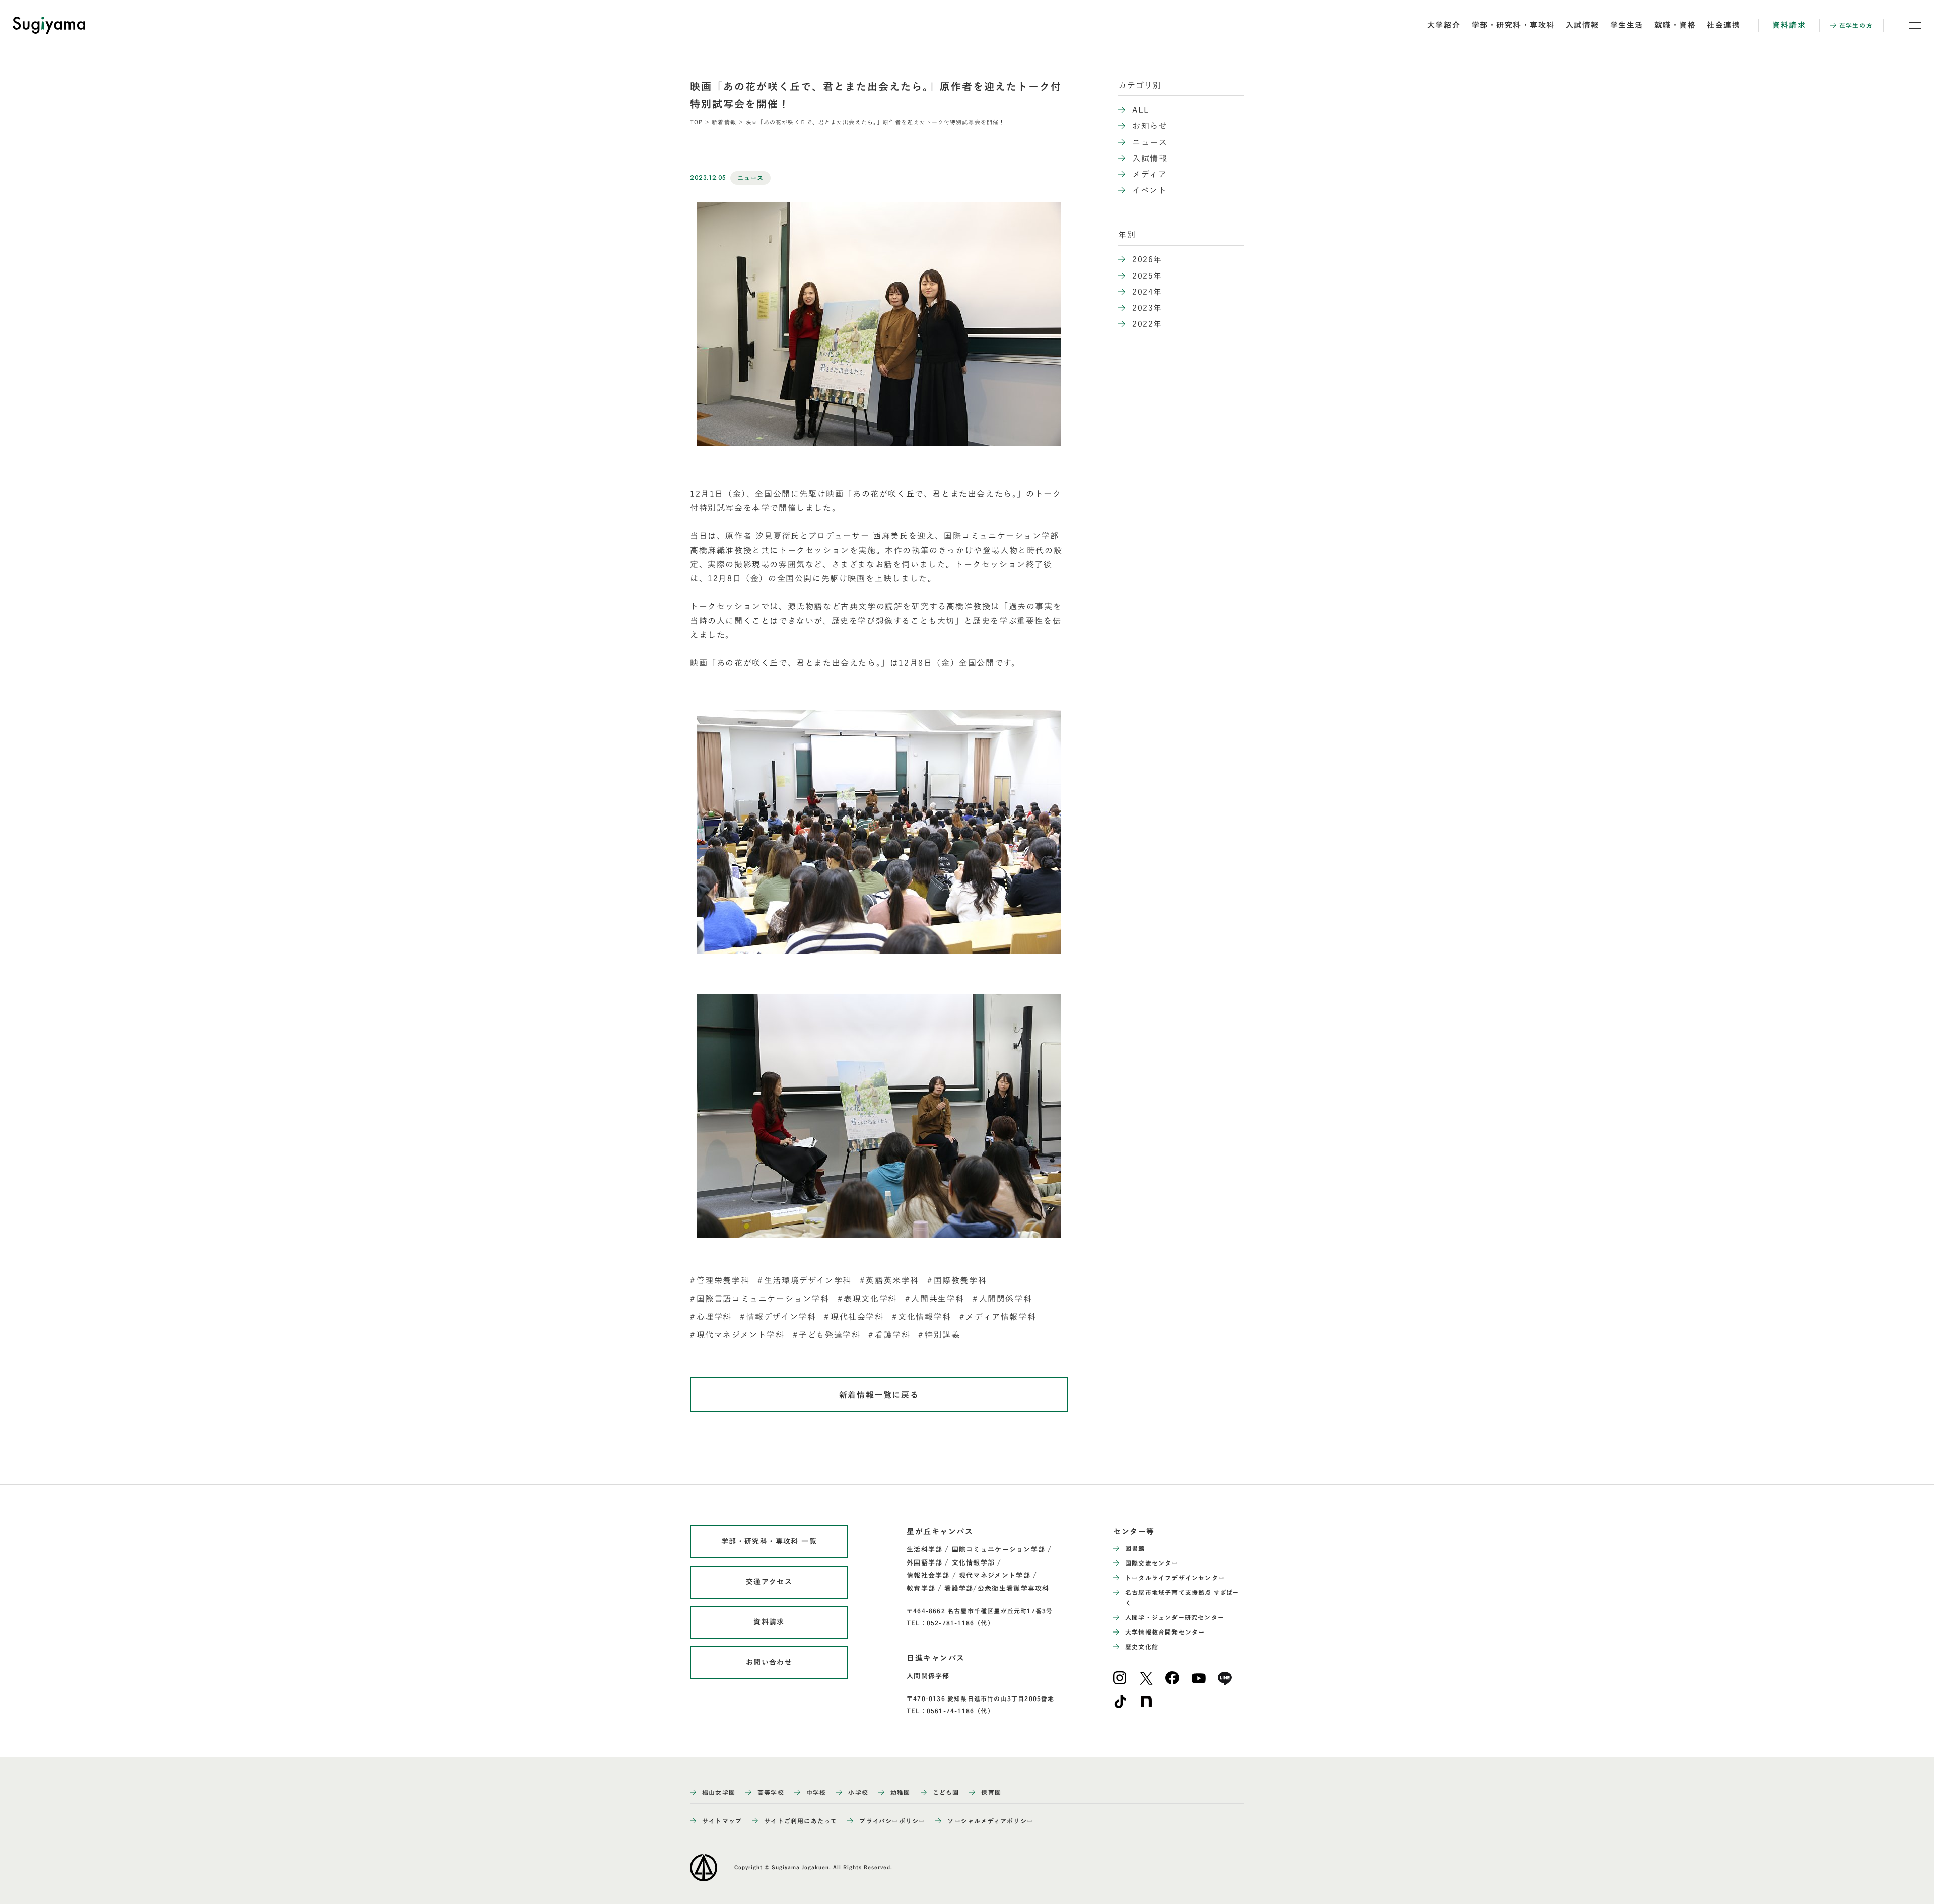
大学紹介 (1444, 25)
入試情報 (1582, 25)
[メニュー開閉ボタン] (1909, 25)
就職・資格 (1675, 25)
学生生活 (1627, 25)
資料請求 (1789, 25)
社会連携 (1723, 25)
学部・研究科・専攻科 (1513, 25)
